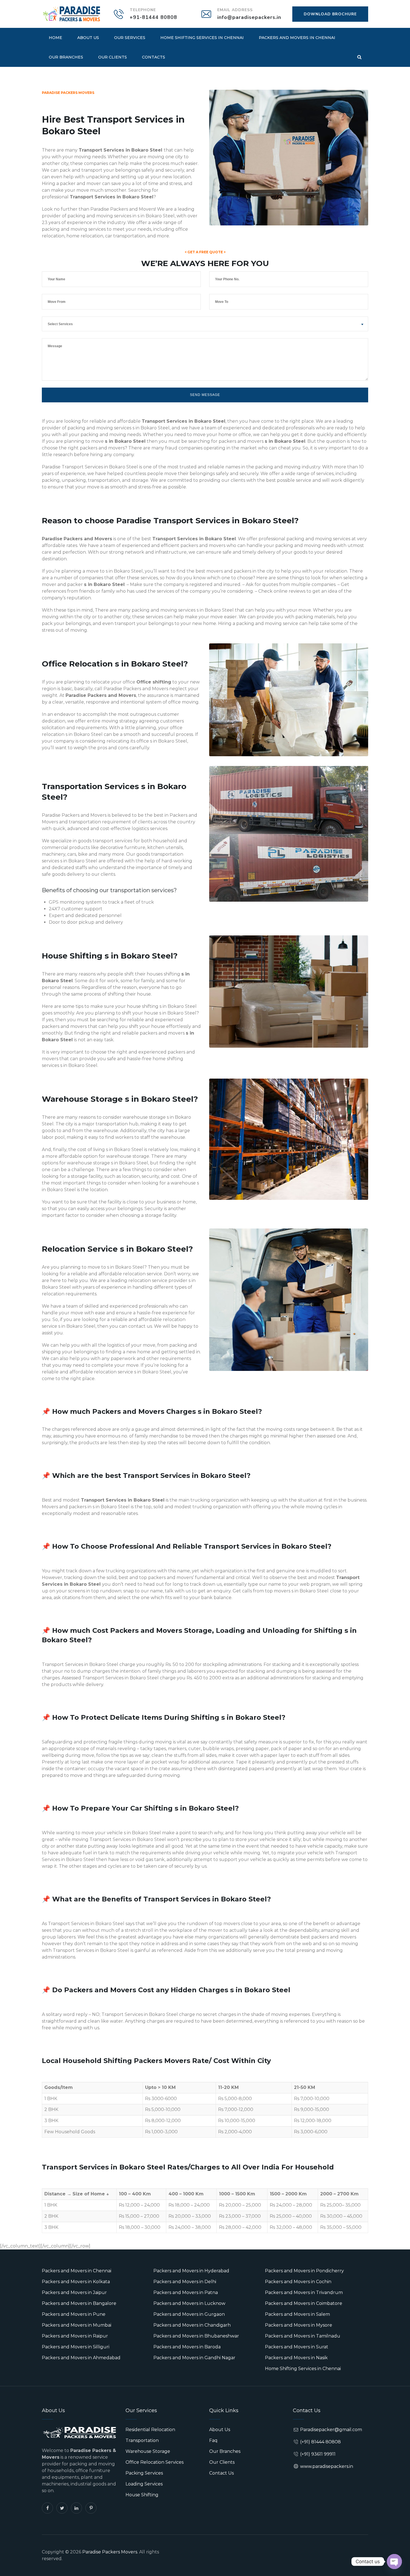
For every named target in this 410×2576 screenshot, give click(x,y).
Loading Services (144, 2484)
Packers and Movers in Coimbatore (304, 2303)
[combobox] (205, 324)
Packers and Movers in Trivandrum (304, 2292)
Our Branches (66, 57)
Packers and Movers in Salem (297, 2314)
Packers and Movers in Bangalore (79, 2303)
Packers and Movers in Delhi (185, 2282)
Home (56, 38)
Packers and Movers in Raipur (75, 2336)
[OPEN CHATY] (394, 2562)
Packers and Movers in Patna (186, 2292)
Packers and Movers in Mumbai (77, 2325)
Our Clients (113, 57)
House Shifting (142, 2495)
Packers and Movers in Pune (74, 2314)
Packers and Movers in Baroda (187, 2347)
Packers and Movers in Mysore (299, 2325)
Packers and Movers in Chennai (297, 38)
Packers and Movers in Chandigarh (192, 2325)
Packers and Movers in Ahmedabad (81, 2358)
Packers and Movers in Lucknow (189, 2303)
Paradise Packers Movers (110, 2552)
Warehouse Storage (148, 2451)
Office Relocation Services (155, 2462)
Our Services (130, 38)
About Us (88, 38)
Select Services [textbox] (60, 324)
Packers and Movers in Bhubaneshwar (196, 2336)
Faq (213, 2440)
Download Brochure (330, 14)
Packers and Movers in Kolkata (76, 2282)
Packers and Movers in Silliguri (76, 2347)
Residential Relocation (150, 2430)
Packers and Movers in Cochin (298, 2282)
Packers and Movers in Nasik (296, 2358)
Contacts (154, 57)
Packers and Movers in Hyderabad (191, 2271)
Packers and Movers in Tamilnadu (303, 2336)
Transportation (142, 2440)
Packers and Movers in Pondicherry (304, 2271)
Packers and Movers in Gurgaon (189, 2314)
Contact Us (221, 2473)
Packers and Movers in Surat (297, 2347)
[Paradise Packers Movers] (71, 14)
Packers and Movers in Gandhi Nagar (194, 2358)
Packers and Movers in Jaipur (74, 2292)
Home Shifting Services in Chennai (202, 38)
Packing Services (144, 2473)
